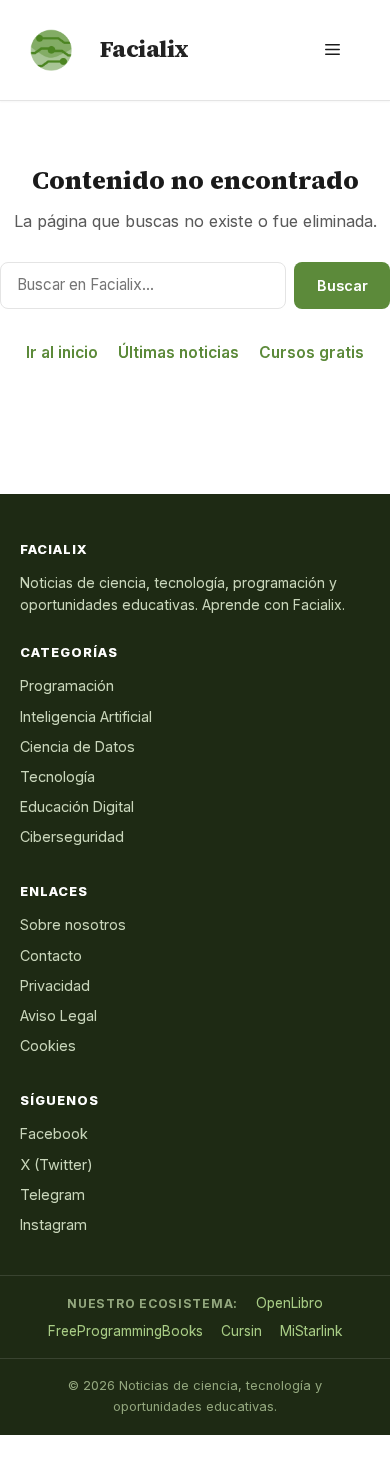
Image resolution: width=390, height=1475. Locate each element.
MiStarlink (311, 1331)
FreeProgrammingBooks (125, 1331)
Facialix (144, 49)
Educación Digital (77, 806)
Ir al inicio (62, 352)
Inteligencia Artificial (86, 716)
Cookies (48, 1045)
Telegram (52, 1194)
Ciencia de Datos (77, 746)
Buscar (342, 285)
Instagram (53, 1224)
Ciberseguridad (72, 836)
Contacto (51, 955)
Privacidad (55, 985)
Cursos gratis (311, 352)
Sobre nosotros (73, 924)
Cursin (241, 1331)
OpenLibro (289, 1303)
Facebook (54, 1133)
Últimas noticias (178, 352)
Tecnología (57, 776)
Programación (67, 685)
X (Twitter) (56, 1164)
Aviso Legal (58, 1015)
